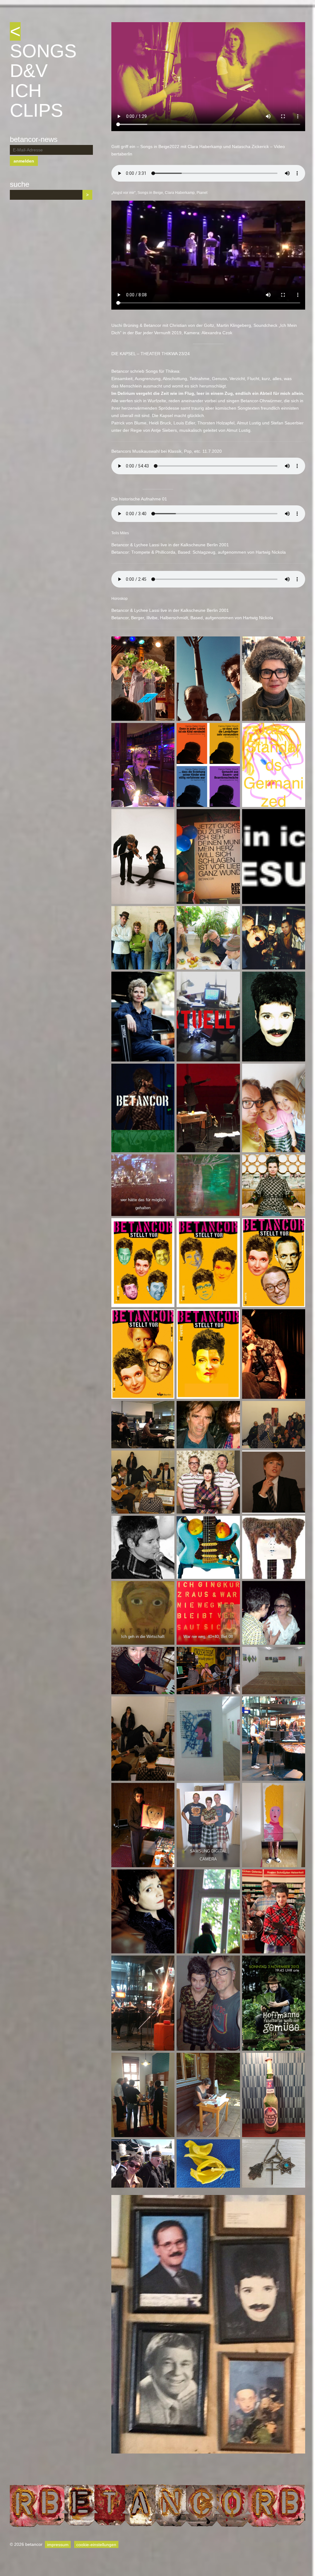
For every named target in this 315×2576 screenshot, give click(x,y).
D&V (29, 71)
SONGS (43, 51)
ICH (26, 91)
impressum (58, 2544)
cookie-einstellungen (96, 2544)
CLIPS (36, 110)
